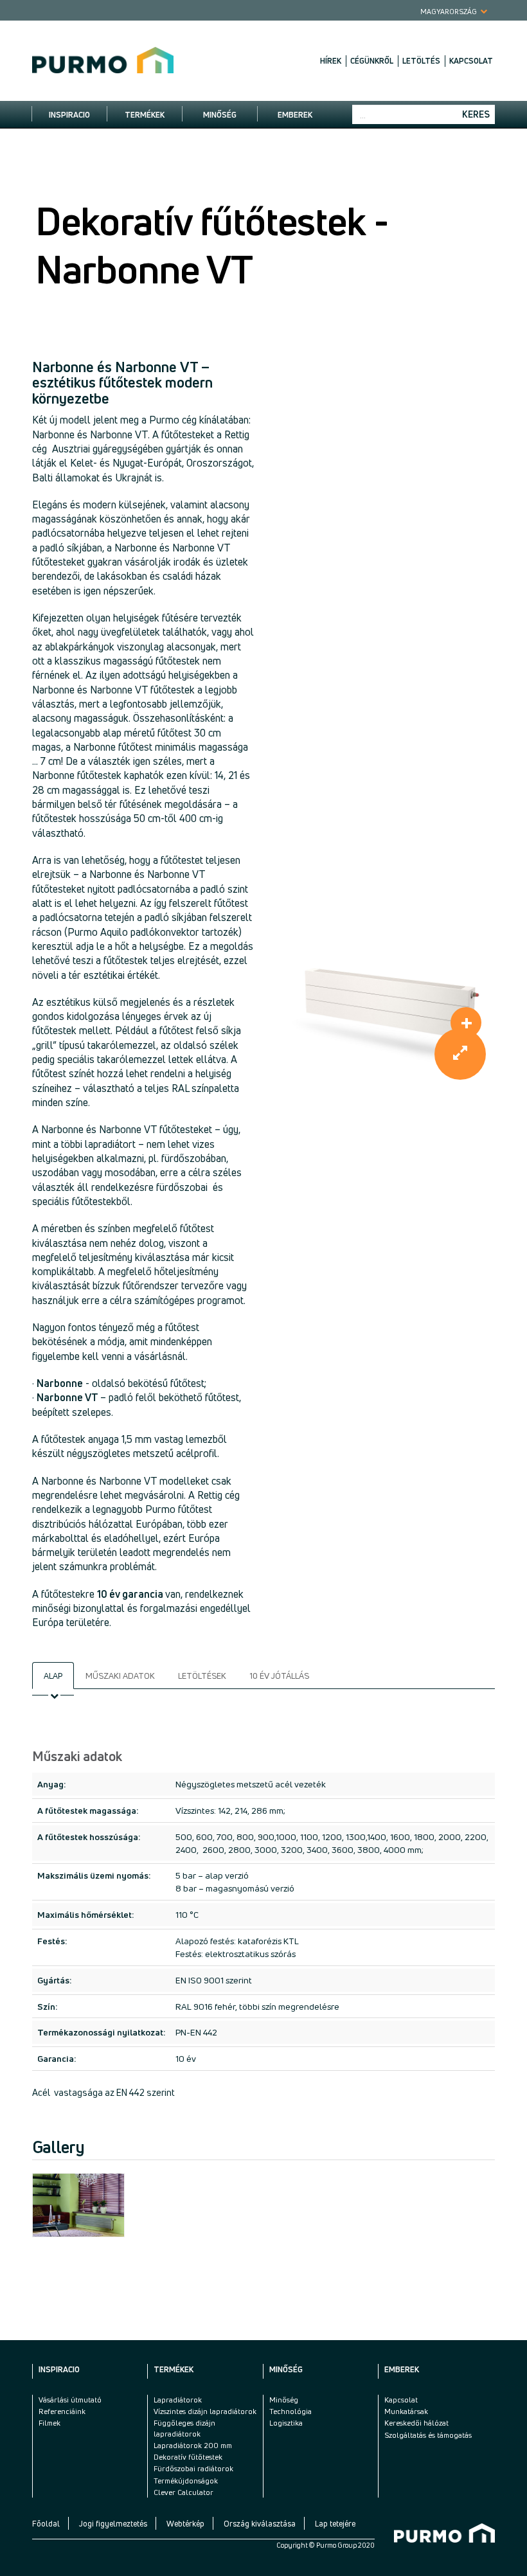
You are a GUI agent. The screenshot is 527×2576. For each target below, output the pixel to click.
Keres (476, 114)
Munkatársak (406, 2411)
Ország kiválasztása (260, 2524)
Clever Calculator (183, 2492)
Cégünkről (372, 61)
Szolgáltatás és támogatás (428, 2435)
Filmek (49, 2423)
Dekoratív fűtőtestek (188, 2457)
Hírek (331, 61)
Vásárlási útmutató (70, 2400)
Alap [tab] (53, 1676)
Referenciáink (62, 2411)
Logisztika (286, 2423)
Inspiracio (69, 115)
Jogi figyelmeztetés (113, 2524)
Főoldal (46, 2524)
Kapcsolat (471, 61)
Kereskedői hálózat (416, 2423)
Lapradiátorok (178, 2400)
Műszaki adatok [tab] (120, 1676)
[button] (460, 1054)
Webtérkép (185, 2524)
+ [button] (467, 1022)
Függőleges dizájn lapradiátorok (184, 2428)
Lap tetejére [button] (335, 2524)
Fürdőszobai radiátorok (193, 2468)
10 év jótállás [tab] (279, 1676)
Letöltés (421, 61)
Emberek (295, 115)
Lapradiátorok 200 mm (193, 2445)
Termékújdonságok (186, 2481)
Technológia (290, 2411)
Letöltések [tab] (202, 1676)
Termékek (145, 115)
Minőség (220, 115)
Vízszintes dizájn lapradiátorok (205, 2411)
